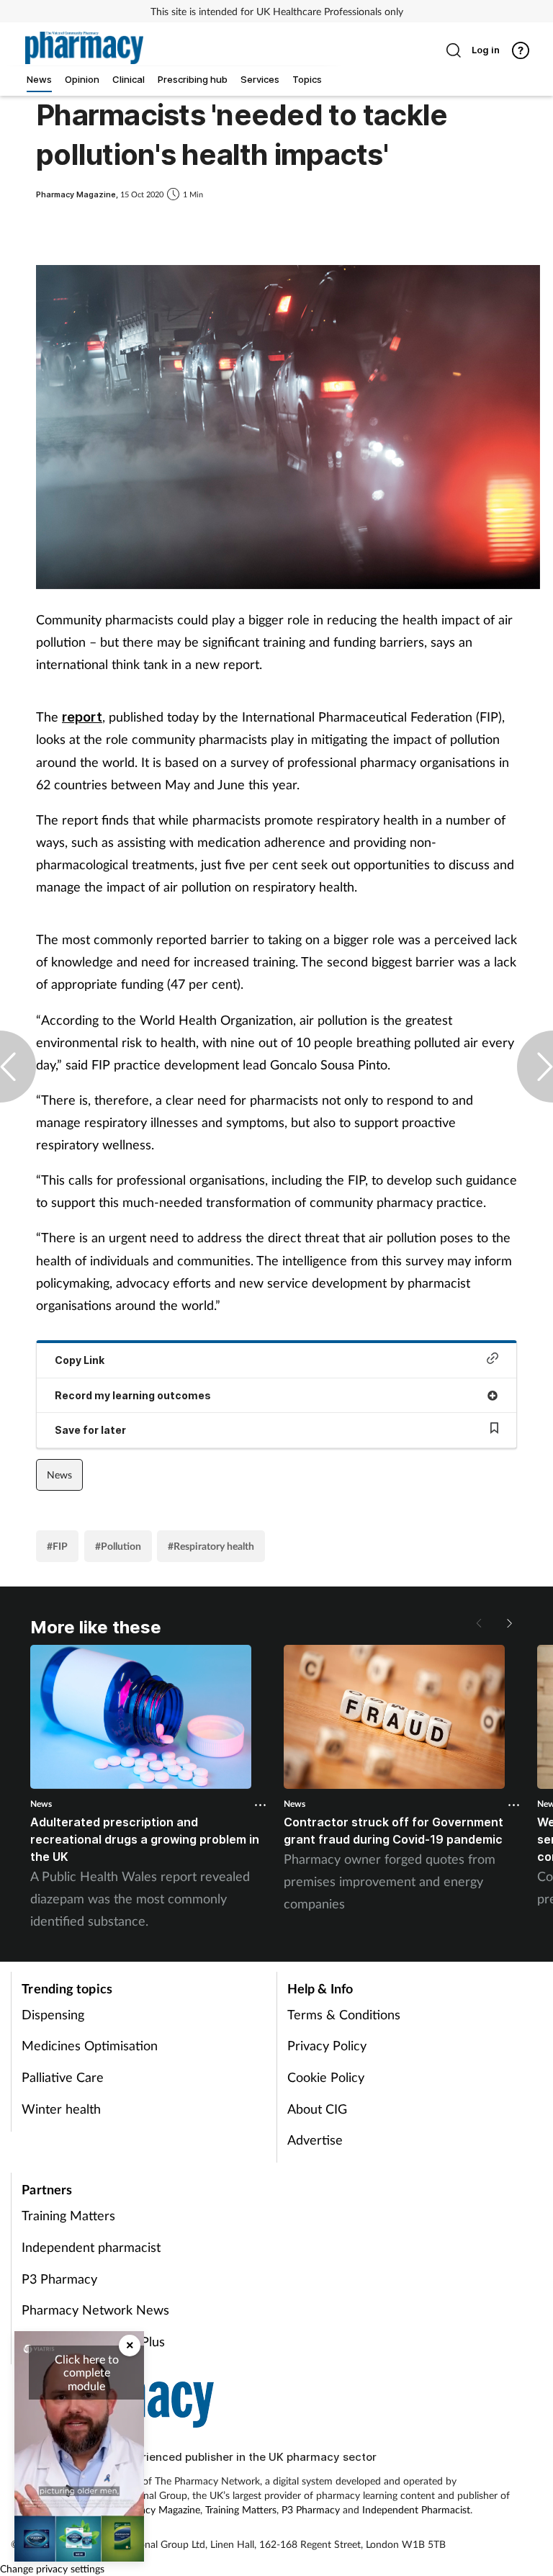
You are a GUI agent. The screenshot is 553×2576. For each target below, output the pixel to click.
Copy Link (80, 1360)
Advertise (315, 2140)
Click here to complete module (87, 2372)
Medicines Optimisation (90, 2045)
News (59, 1475)
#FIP (57, 1546)
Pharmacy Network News (95, 2310)
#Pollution (118, 1546)
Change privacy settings (52, 2568)
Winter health (61, 2109)
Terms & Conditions (344, 2014)
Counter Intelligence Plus (93, 2341)
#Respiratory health (211, 1546)
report (82, 717)
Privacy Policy (327, 2045)
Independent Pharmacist (416, 2509)
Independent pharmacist (91, 2247)
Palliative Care (63, 2077)
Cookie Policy (326, 2077)
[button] (508, 1623)
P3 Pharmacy (59, 2279)
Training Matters (68, 2215)
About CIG (317, 2109)
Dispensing (53, 2014)
